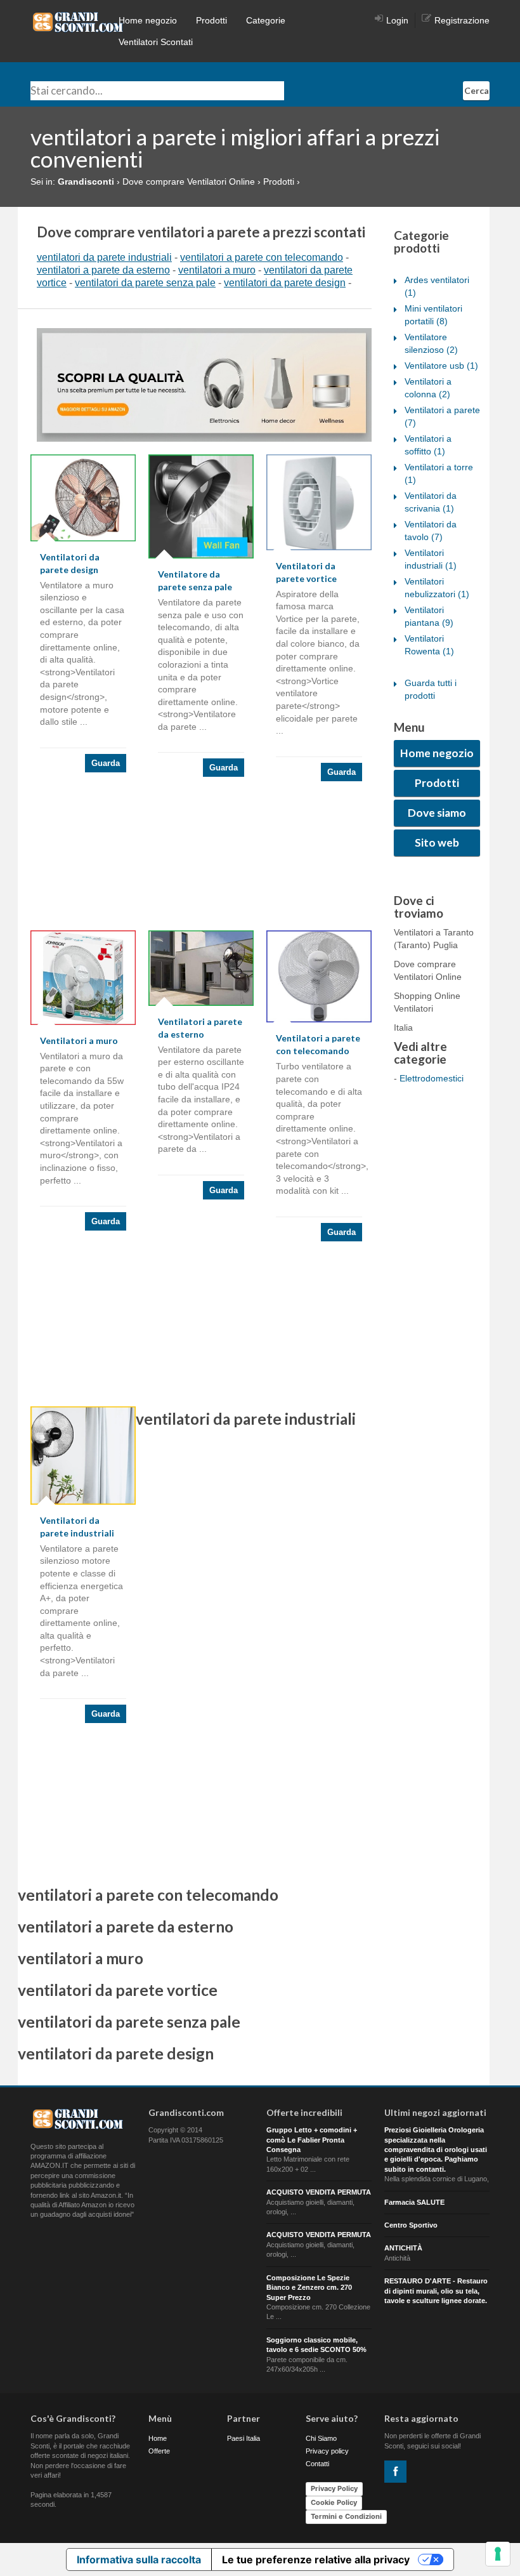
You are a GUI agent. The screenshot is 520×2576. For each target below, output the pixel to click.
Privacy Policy (334, 2488)
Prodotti (211, 20)
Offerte (159, 2451)
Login (397, 20)
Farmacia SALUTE (414, 2202)
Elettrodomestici (432, 1078)
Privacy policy (327, 2451)
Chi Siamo (321, 2438)
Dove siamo (437, 813)
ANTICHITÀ (403, 2248)
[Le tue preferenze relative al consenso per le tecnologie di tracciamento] (498, 2554)
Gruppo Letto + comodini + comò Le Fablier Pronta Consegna (312, 2140)
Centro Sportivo (411, 2225)
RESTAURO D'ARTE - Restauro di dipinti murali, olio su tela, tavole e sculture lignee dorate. (436, 2291)
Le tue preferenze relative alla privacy (316, 2559)
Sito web (437, 842)
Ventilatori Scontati (156, 42)
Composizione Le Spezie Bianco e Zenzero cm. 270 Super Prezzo (309, 2288)
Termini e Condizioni (346, 2516)
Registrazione (462, 20)
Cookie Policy (334, 2502)
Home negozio (148, 20)
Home (158, 2438)
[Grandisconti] (78, 22)
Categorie (266, 20)
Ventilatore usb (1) (441, 366)
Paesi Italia (244, 2438)
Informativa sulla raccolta (139, 2559)
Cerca (477, 90)
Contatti (317, 2464)
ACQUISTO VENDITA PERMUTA (319, 2192)
